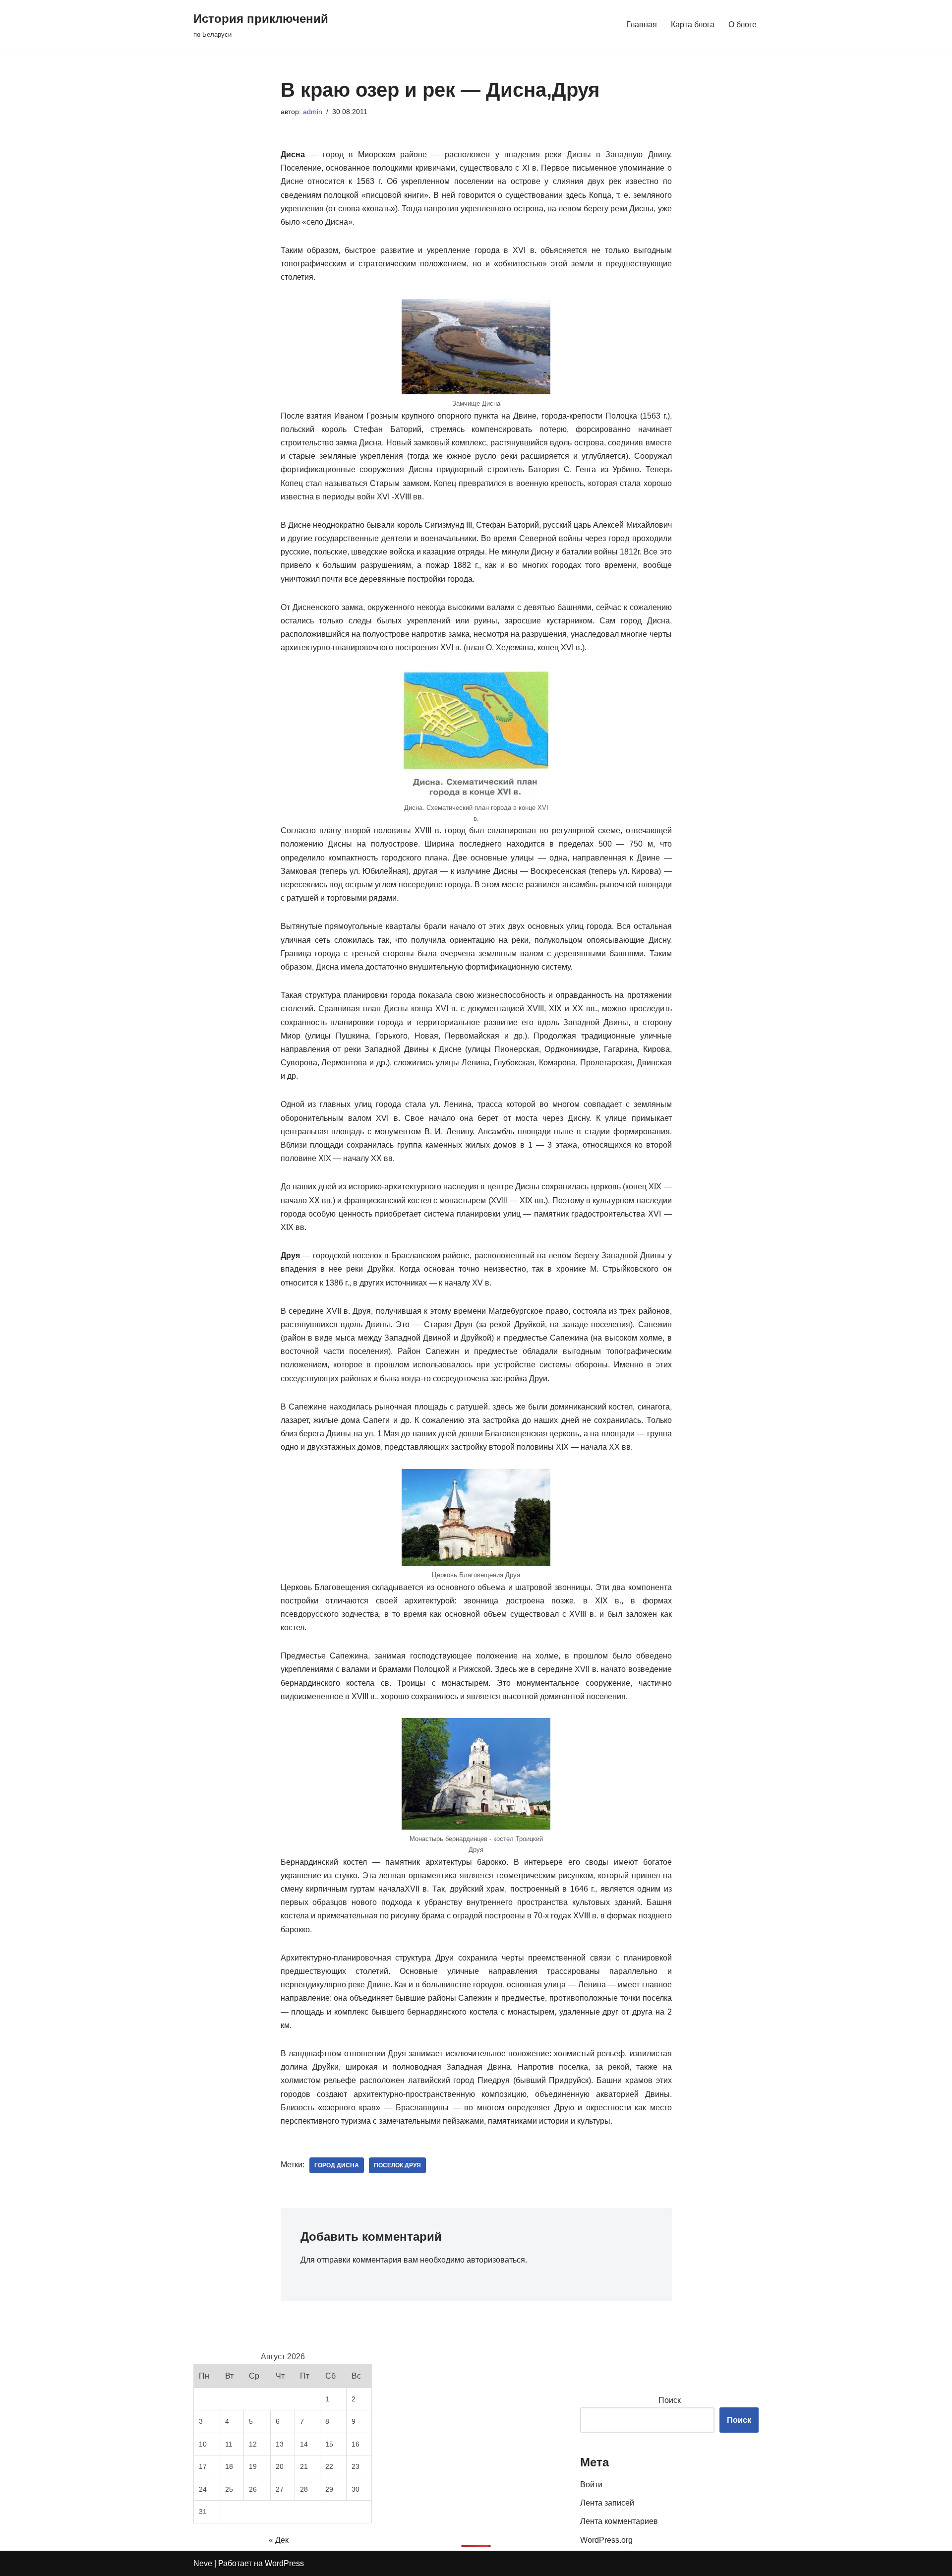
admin (313, 112)
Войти (591, 2484)
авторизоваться (496, 2260)
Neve (203, 2563)
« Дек (279, 2540)
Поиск (670, 2400)
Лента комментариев (619, 2521)
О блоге (743, 25)
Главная (642, 25)
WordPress (284, 2563)
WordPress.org (606, 2540)
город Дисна (337, 2165)
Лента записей (607, 2503)
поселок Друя (397, 2165)
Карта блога (693, 25)
